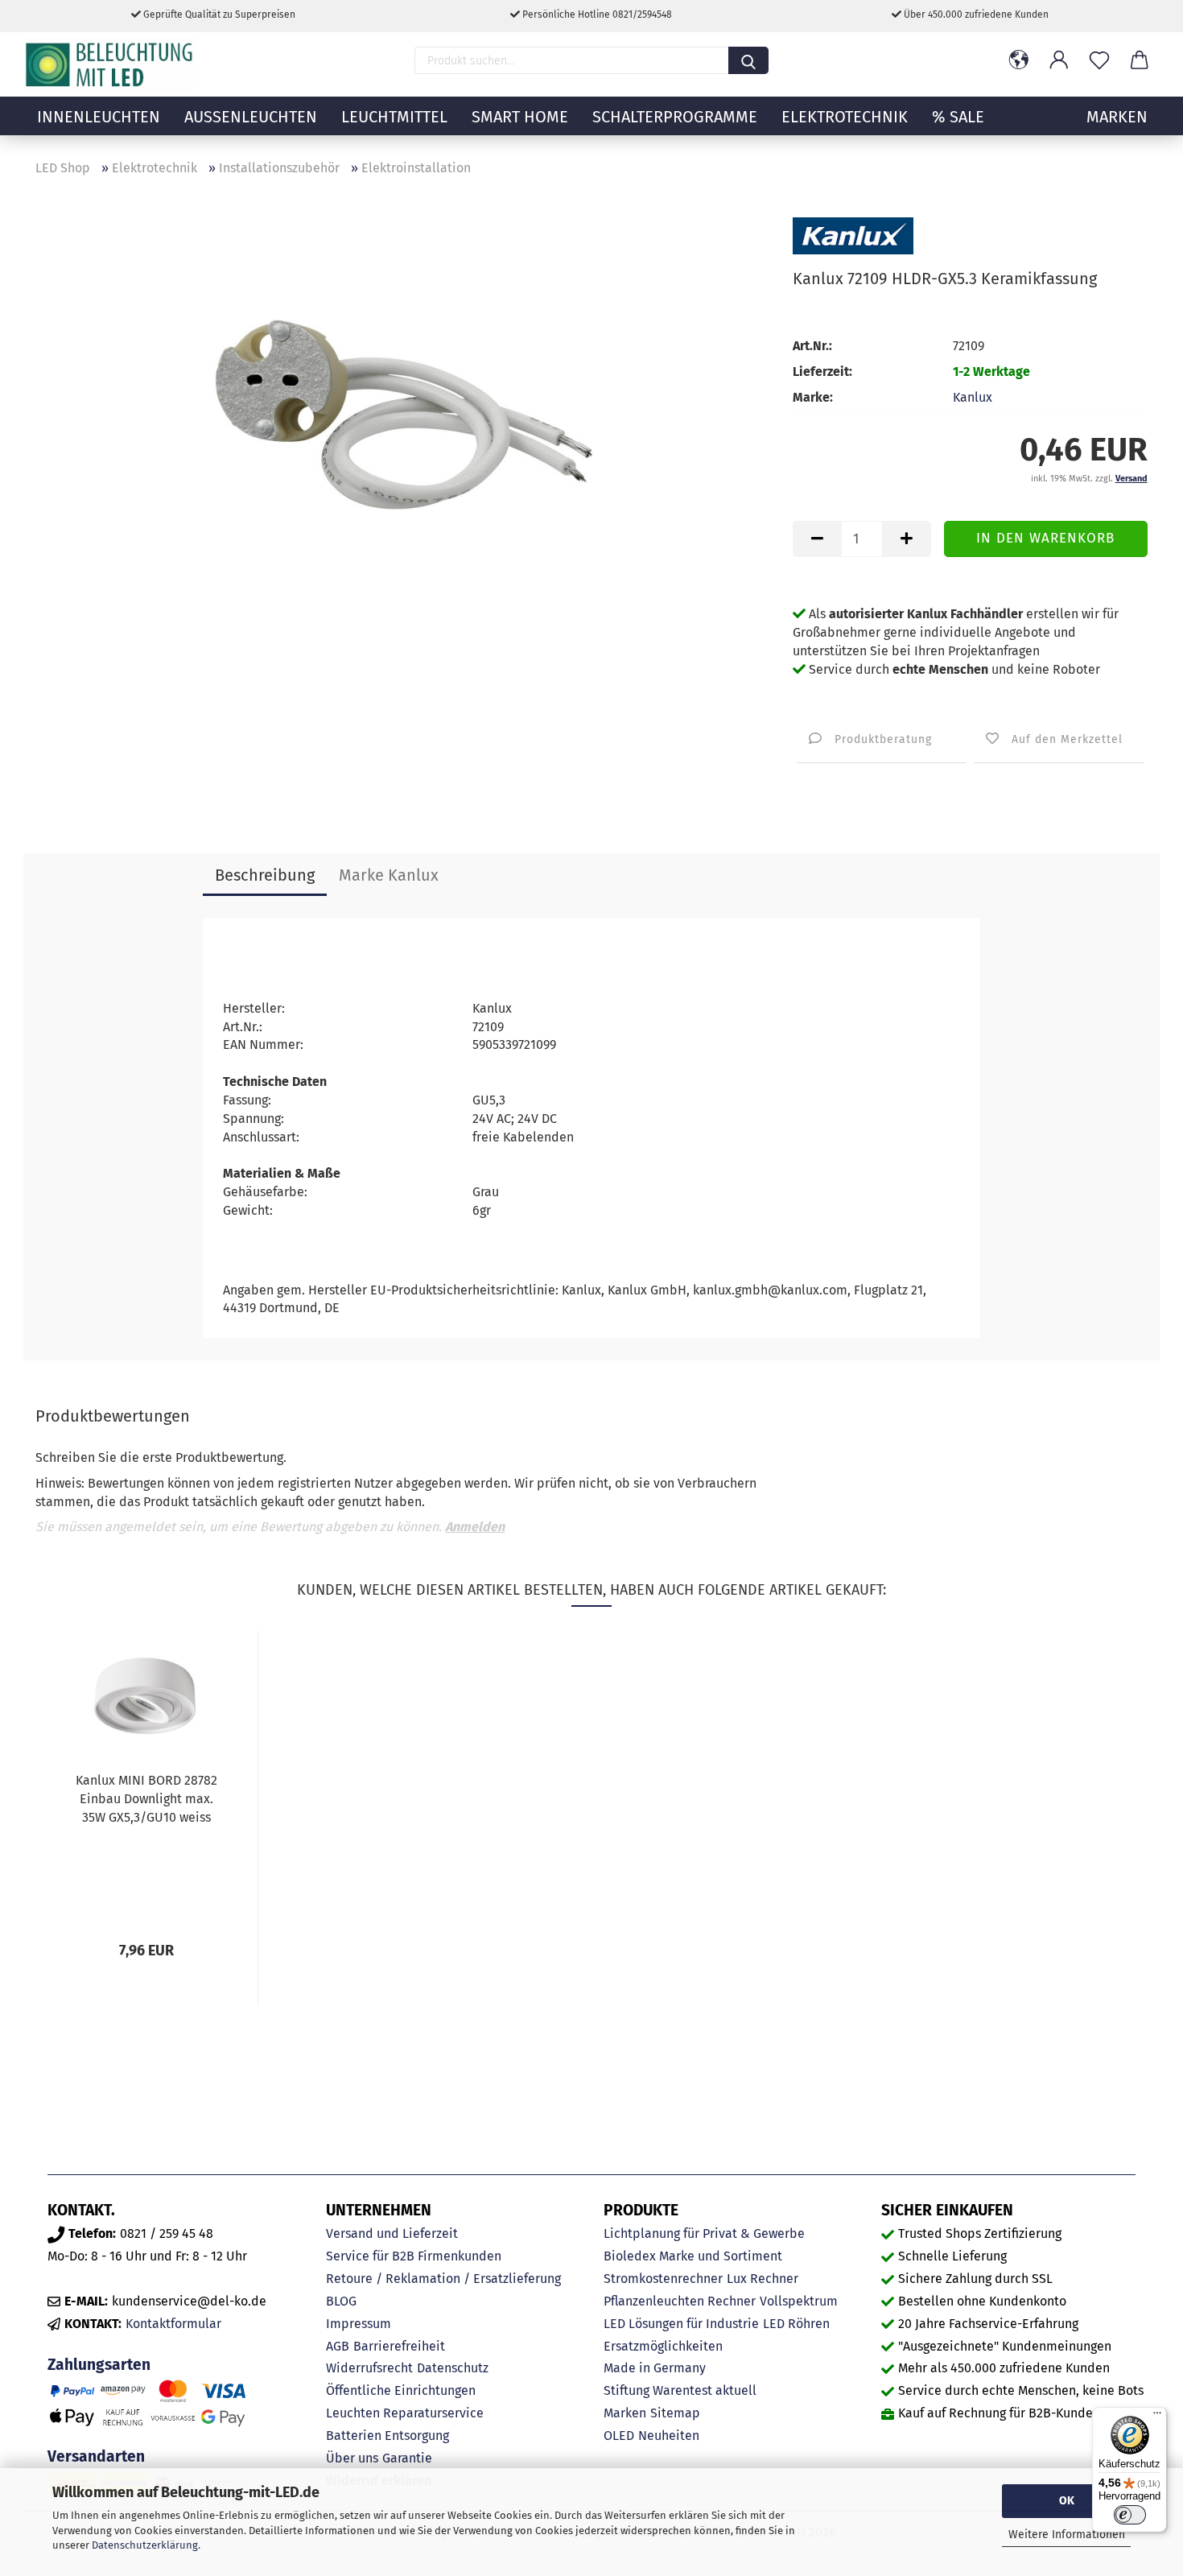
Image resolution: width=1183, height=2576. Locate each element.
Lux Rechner (763, 2279)
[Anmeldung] (1059, 60)
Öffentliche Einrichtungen (401, 2390)
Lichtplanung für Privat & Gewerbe (704, 2233)
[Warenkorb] (1140, 60)
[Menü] (1157, 2417)
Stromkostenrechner (663, 2279)
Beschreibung (265, 875)
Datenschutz (453, 2368)
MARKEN (1117, 117)
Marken (625, 2413)
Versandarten (96, 2456)
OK (1067, 2501)
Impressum (359, 2324)
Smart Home (520, 117)
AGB (338, 2346)
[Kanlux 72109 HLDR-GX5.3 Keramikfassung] (402, 410)
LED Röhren (796, 2324)
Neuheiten (669, 2436)
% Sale (958, 117)
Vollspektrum (799, 2301)
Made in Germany (655, 2368)
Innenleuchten (99, 117)
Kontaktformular (173, 2324)
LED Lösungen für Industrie (681, 2324)
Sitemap (675, 2413)
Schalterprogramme (675, 117)
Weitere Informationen (1067, 2535)
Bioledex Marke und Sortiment (693, 2256)
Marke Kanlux (389, 875)
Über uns (352, 2458)
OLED (619, 2436)
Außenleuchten (251, 117)
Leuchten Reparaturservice (405, 2413)
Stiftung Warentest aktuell (680, 2390)
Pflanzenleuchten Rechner (680, 2301)
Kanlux (973, 397)
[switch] (1130, 2515)
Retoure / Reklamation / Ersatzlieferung (443, 2279)
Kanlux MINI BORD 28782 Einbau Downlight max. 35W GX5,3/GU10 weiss (146, 1799)
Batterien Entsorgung (387, 2436)
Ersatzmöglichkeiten (663, 2346)
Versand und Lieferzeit (392, 2233)
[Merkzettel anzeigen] (1099, 60)
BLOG (341, 2301)
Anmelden (475, 1527)
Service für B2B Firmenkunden (414, 2256)
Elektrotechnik (845, 117)
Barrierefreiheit (399, 2346)
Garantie (407, 2458)
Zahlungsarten (99, 2365)
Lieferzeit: (822, 372)
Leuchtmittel (394, 117)
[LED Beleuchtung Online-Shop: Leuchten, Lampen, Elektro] (111, 64)
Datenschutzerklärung (145, 2545)
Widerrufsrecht (369, 2368)
